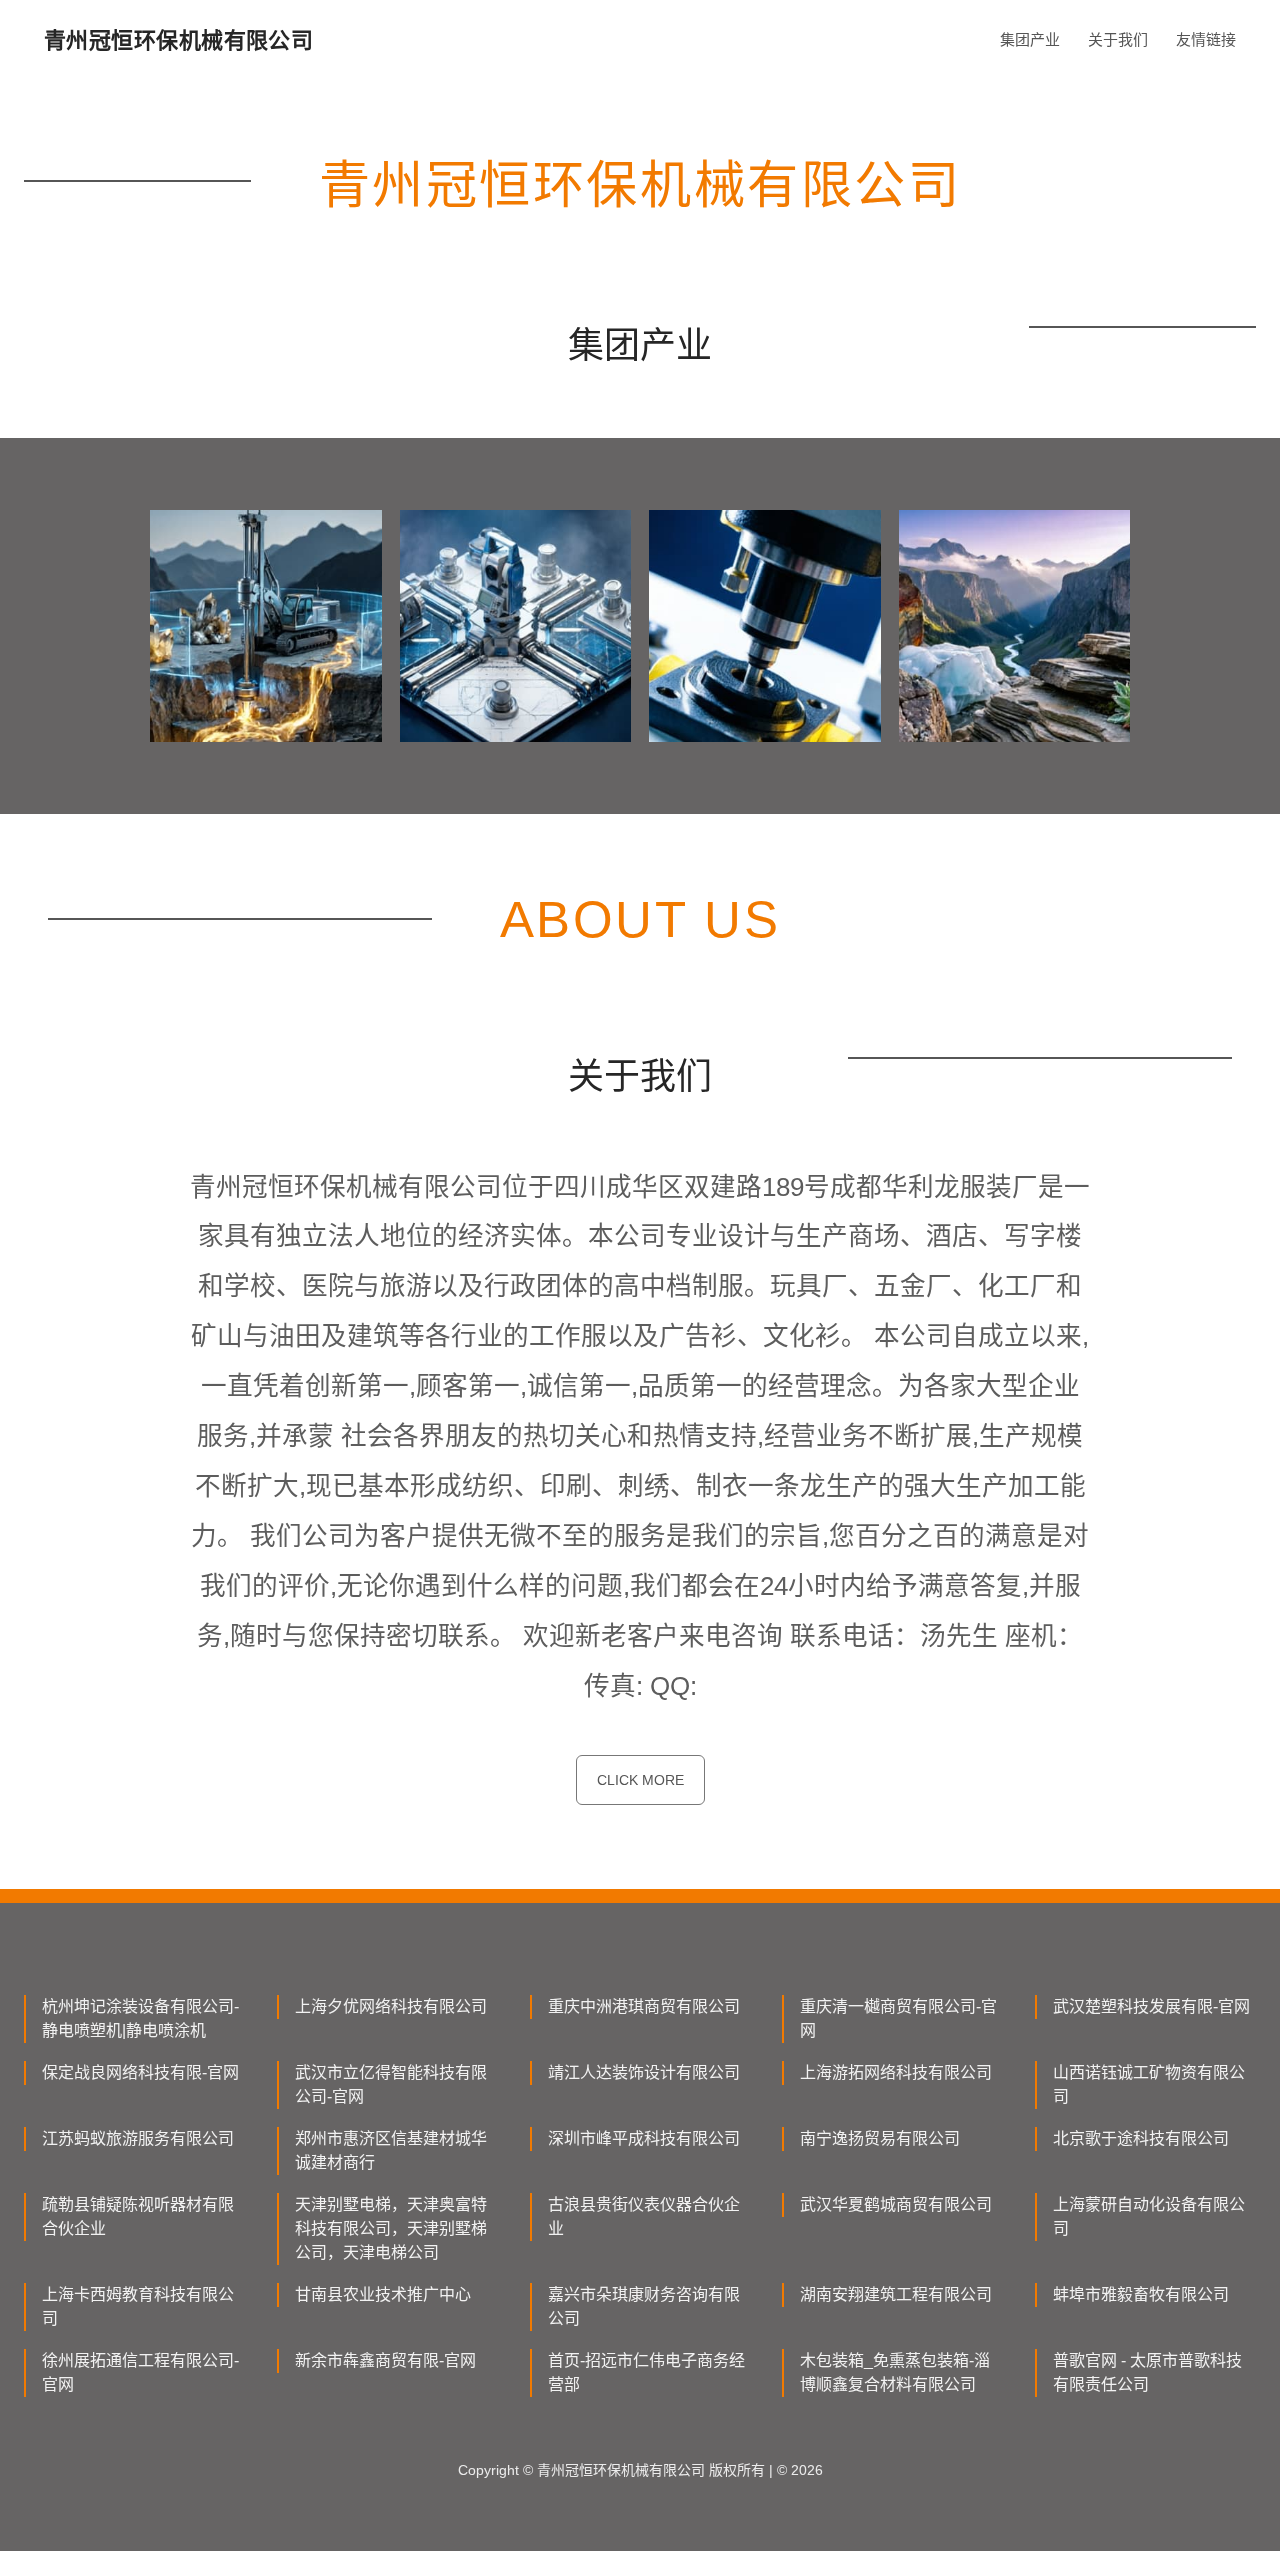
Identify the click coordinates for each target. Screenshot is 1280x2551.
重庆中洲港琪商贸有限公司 (644, 2006)
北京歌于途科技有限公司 (1141, 2138)
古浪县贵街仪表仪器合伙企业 (644, 2216)
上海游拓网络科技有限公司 (896, 2072)
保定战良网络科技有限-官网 (140, 2072)
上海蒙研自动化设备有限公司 (1149, 2216)
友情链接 (1206, 39)
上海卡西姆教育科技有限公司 (138, 2306)
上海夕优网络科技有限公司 (391, 2006)
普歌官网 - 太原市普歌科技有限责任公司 (1147, 2372)
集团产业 (1030, 39)
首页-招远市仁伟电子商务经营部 (646, 2372)
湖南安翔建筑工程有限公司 (896, 2294)
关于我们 (1118, 39)
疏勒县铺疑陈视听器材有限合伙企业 (138, 2216)
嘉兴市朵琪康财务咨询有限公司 (644, 2306)
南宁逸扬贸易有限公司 (880, 2138)
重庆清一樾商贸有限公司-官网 (898, 2018)
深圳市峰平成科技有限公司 (644, 2138)
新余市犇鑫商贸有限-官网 (385, 2360)
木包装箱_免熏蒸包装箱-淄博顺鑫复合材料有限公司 (895, 2372)
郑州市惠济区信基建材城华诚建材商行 (391, 2150)
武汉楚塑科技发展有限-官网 (1151, 2006)
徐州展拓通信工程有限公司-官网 (140, 2372)
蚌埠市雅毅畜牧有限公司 (1141, 2294)
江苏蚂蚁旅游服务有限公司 (138, 2138)
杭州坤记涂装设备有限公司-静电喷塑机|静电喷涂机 (140, 2018)
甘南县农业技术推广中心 (383, 2294)
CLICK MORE (640, 1780)
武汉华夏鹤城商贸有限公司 (896, 2204)
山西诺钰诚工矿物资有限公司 (1149, 2084)
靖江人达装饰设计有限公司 (644, 2072)
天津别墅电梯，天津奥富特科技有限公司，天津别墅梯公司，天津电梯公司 (391, 2228)
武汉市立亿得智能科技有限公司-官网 (391, 2084)
